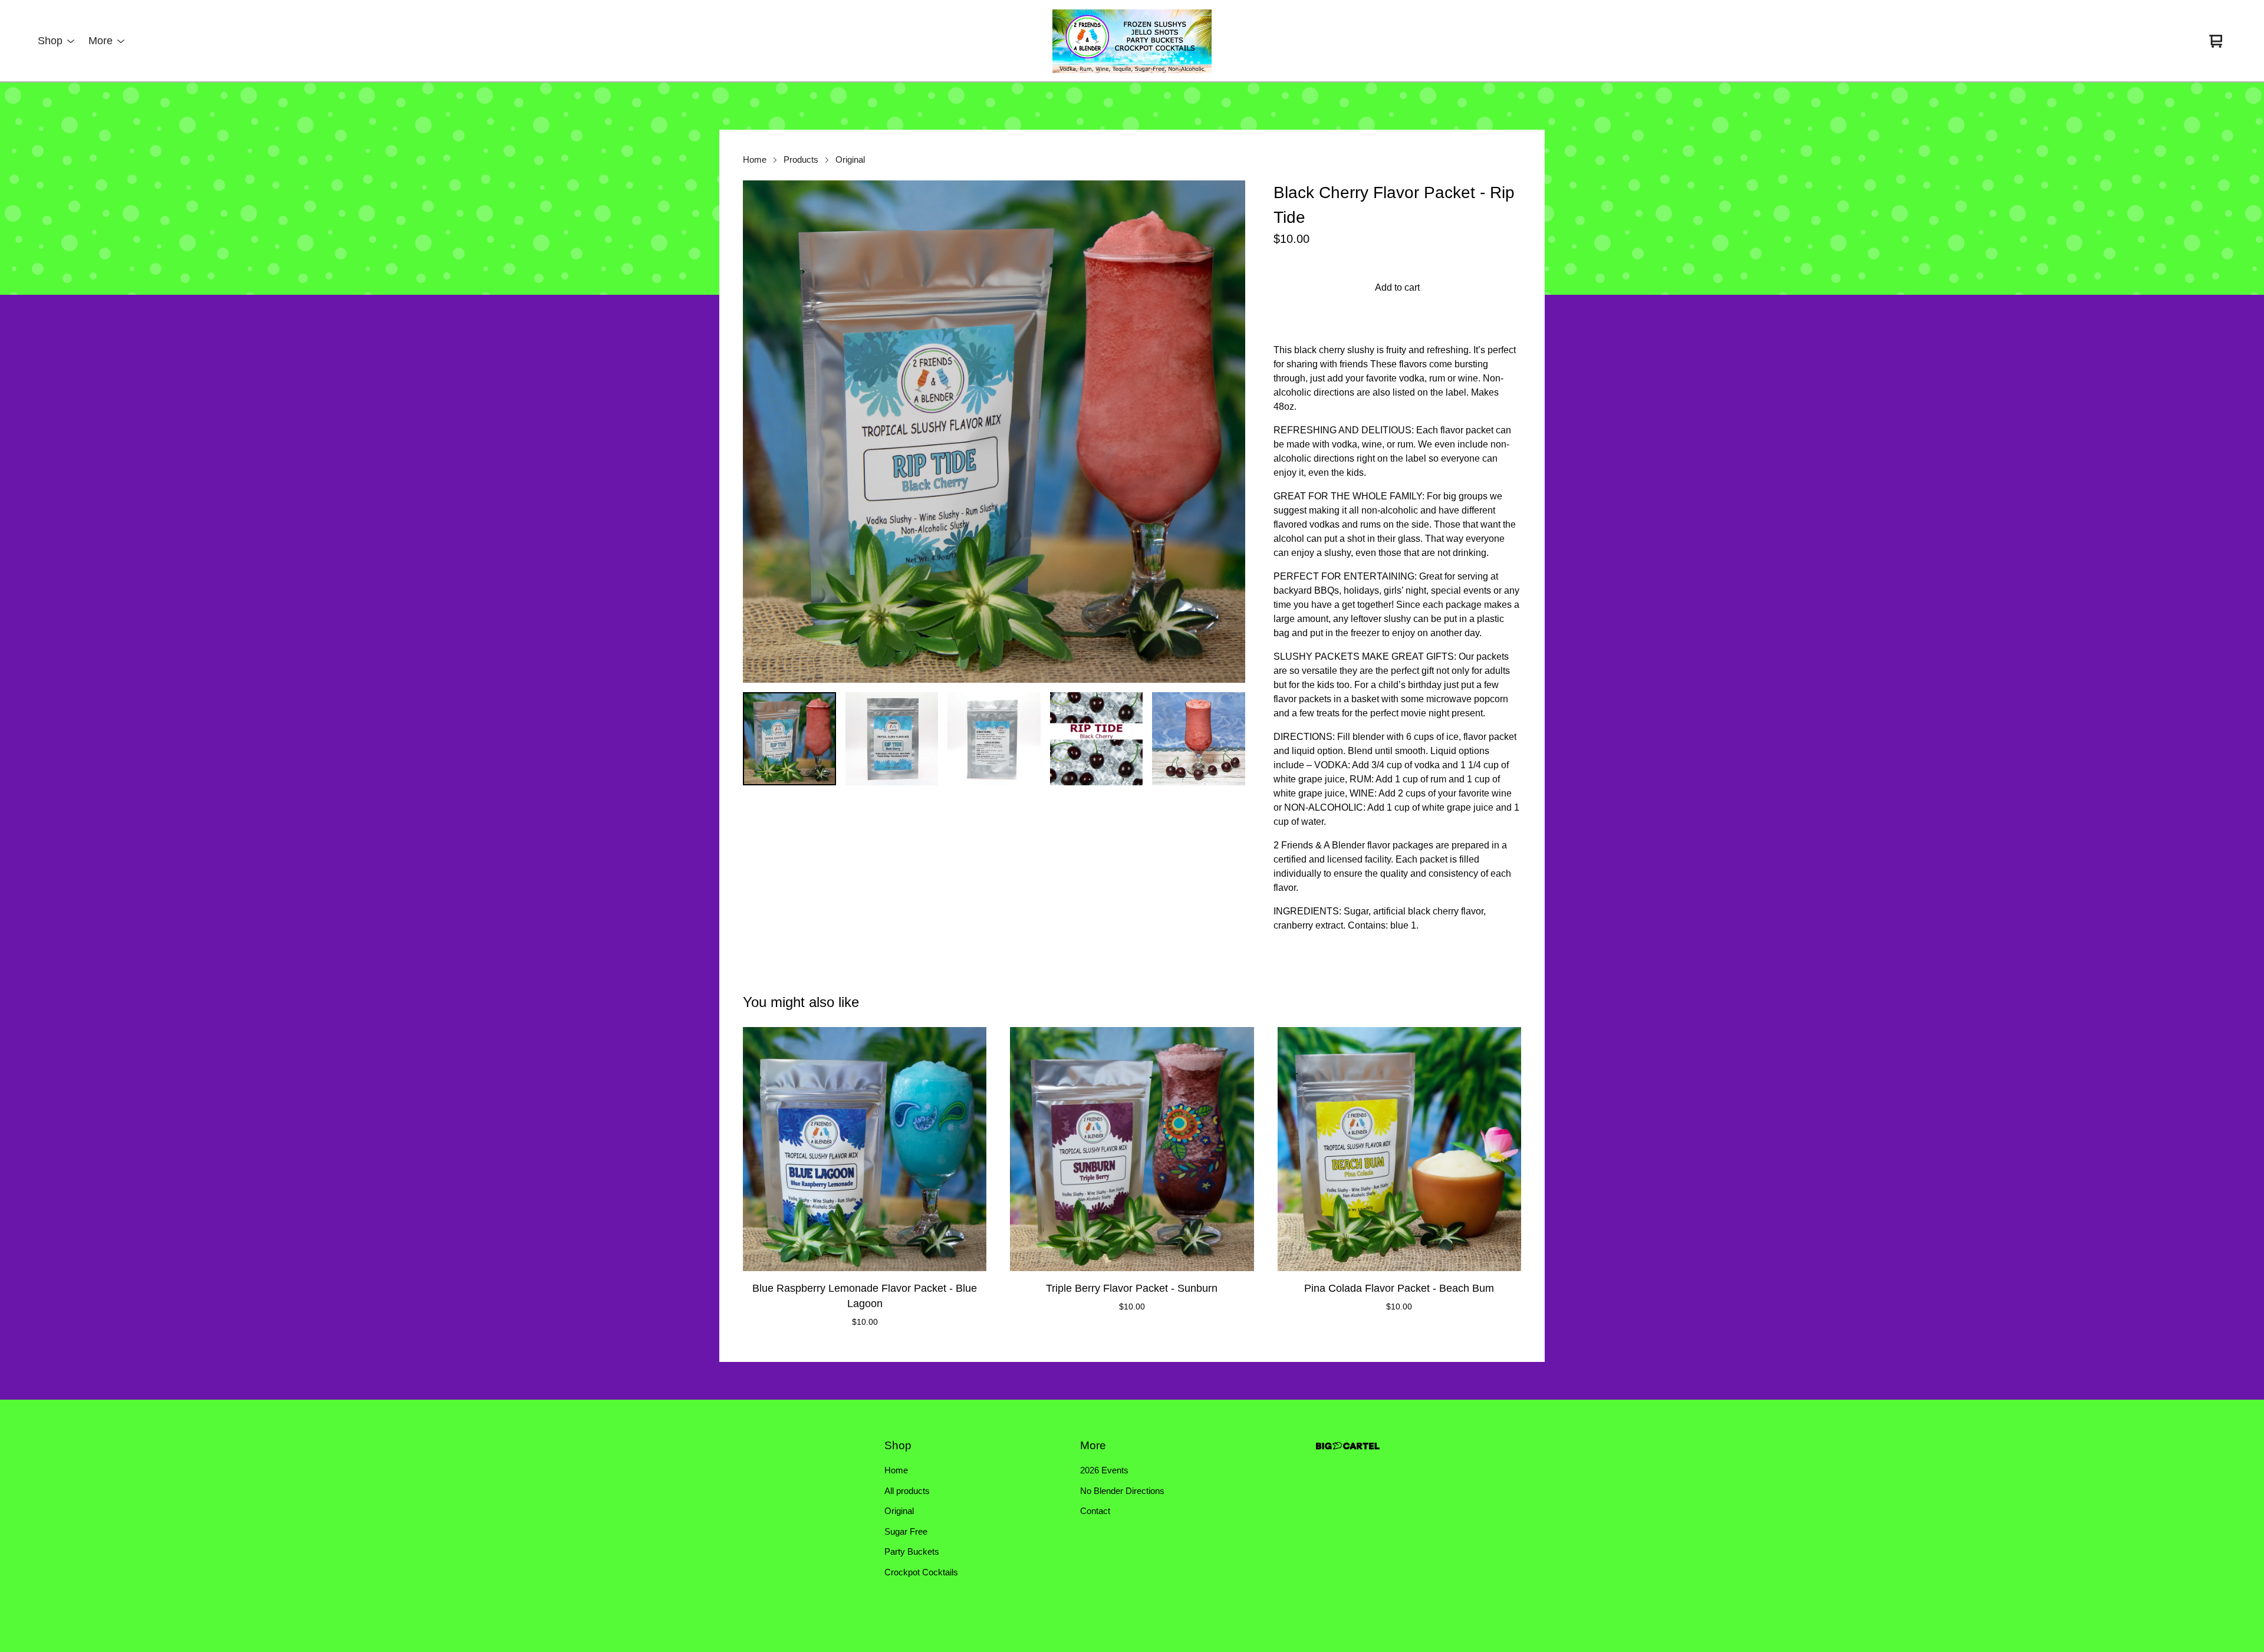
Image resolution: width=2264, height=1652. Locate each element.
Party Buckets (912, 1551)
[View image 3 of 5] (994, 739)
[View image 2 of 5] (892, 739)
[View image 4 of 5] (1097, 739)
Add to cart (1397, 287)
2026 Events (1104, 1470)
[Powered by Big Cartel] (1348, 1446)
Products (801, 160)
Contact (1095, 1511)
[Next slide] (1229, 432)
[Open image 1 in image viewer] (994, 432)
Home (755, 160)
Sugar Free (906, 1531)
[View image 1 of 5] (789, 739)
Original (850, 160)
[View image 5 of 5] (1199, 739)
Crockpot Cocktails (921, 1572)
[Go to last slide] (759, 432)
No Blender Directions (1122, 1491)
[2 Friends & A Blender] (1132, 41)
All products (907, 1491)
